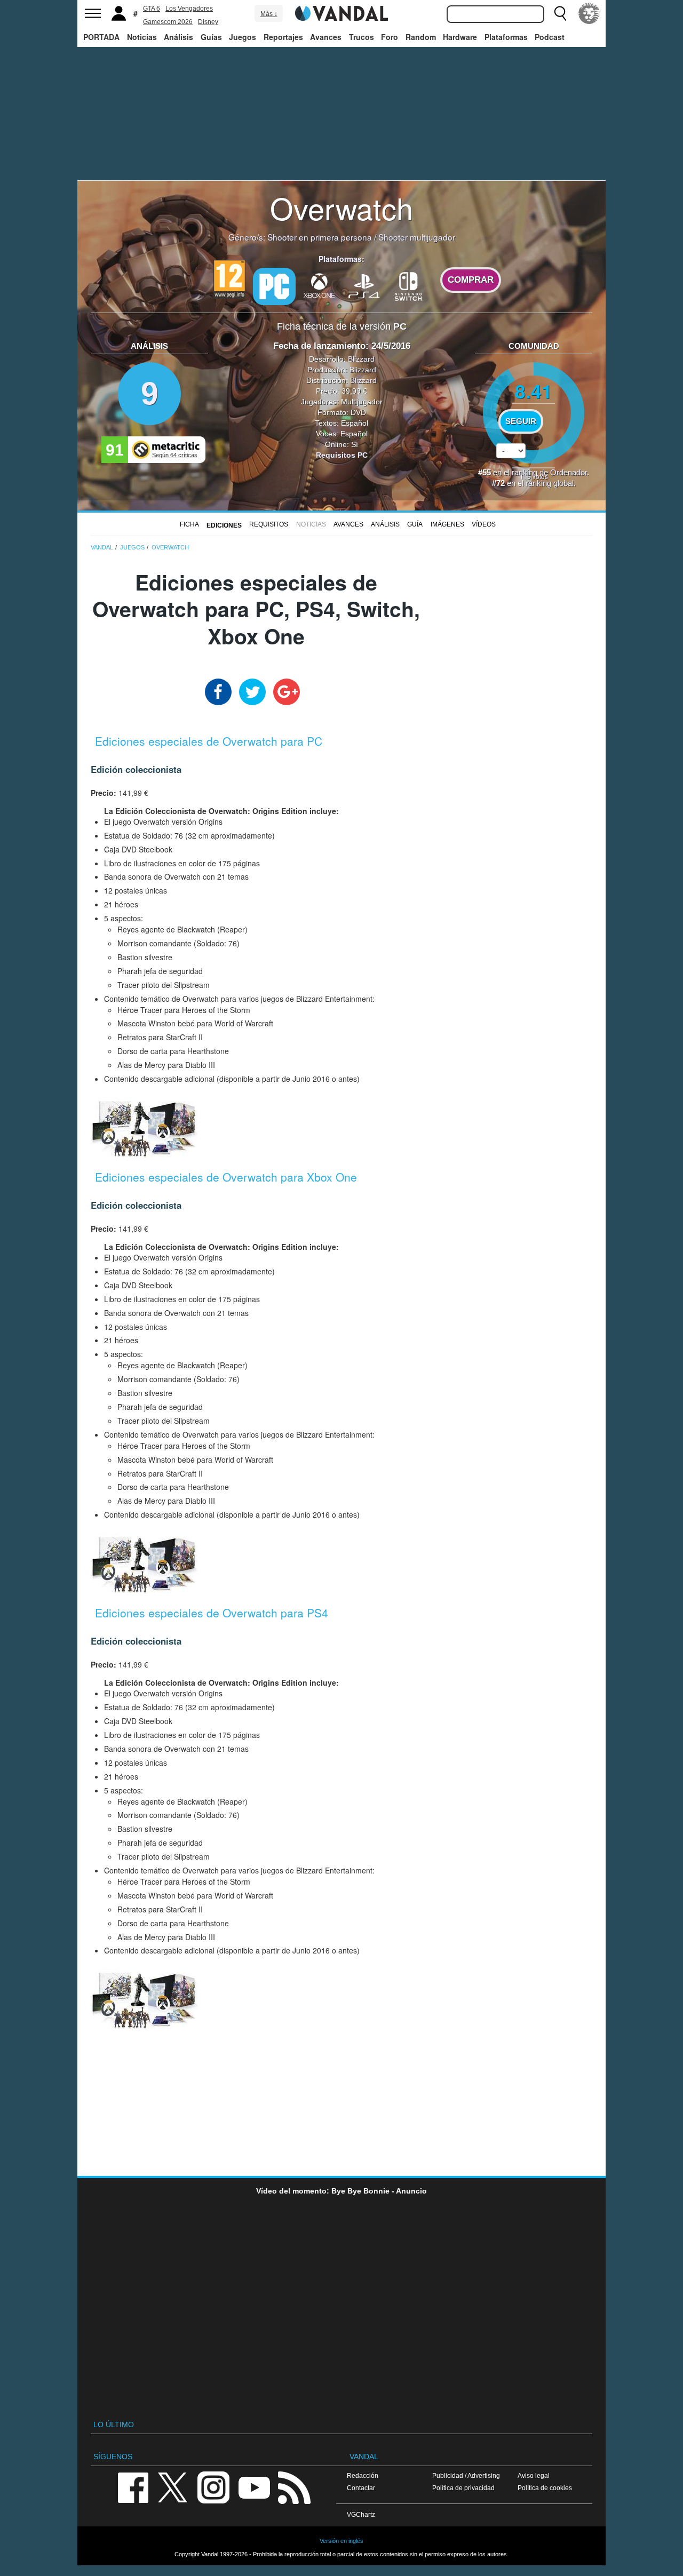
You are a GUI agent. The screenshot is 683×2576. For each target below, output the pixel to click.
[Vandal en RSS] (294, 2487)
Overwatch (341, 208)
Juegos (243, 37)
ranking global (550, 483)
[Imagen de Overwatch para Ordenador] (144, 1127)
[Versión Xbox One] (319, 285)
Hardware (460, 37)
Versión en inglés (341, 2541)
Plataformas (506, 37)
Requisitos (269, 524)
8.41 (534, 391)
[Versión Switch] (409, 285)
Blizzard (361, 359)
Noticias (142, 37)
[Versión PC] (274, 286)
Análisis (178, 37)
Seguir (521, 421)
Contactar (361, 2488)
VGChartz (361, 2514)
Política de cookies (545, 2488)
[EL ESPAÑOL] (589, 13)
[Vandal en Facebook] (133, 2487)
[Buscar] (560, 13)
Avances (326, 37)
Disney (208, 22)
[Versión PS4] (364, 285)
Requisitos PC (342, 455)
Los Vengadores (189, 9)
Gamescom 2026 (168, 22)
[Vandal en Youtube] (254, 2487)
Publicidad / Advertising (466, 2475)
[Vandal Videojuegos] (341, 12)
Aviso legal (534, 2475)
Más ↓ (269, 14)
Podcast (550, 37)
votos (534, 476)
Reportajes (283, 37)
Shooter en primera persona (320, 237)
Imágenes (447, 524)
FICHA (189, 524)
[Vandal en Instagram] (213, 2487)
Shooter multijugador (417, 237)
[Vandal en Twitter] (173, 2487)
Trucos (362, 37)
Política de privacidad (463, 2488)
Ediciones (224, 525)
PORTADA (101, 37)
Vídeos (484, 524)
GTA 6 (152, 9)
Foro (390, 37)
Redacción (363, 2475)
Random (421, 37)
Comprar (471, 280)
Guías (211, 37)
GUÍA (415, 524)
